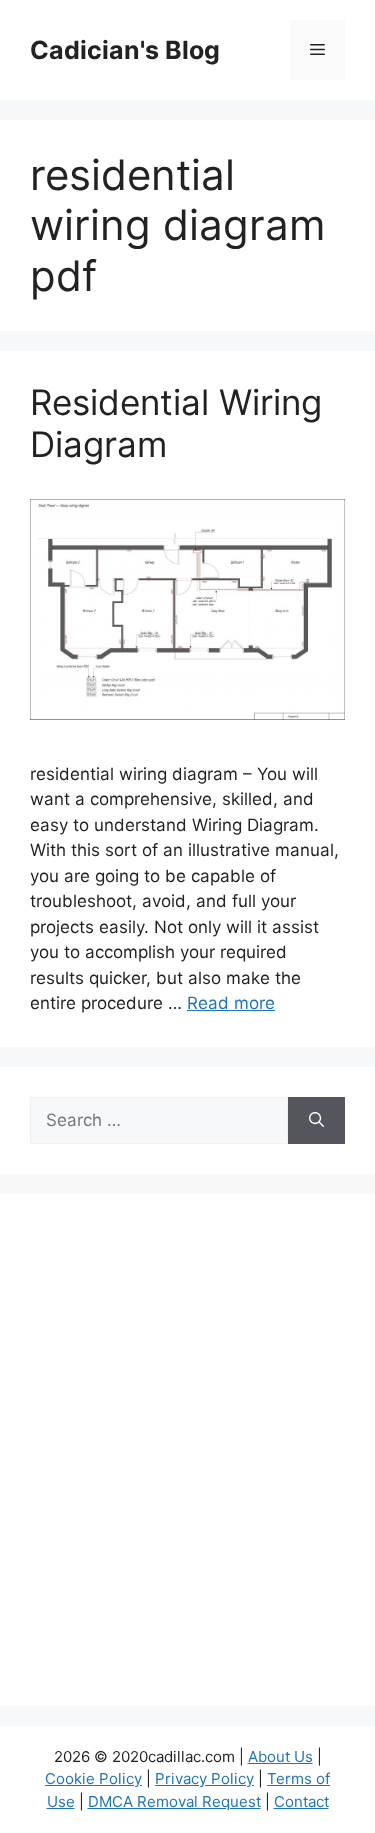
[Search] (316, 1121)
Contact (301, 1801)
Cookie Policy (93, 1778)
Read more (231, 1003)
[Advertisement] (187, 1462)
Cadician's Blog (125, 50)
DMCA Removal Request (174, 1801)
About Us (280, 1756)
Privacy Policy (204, 1778)
